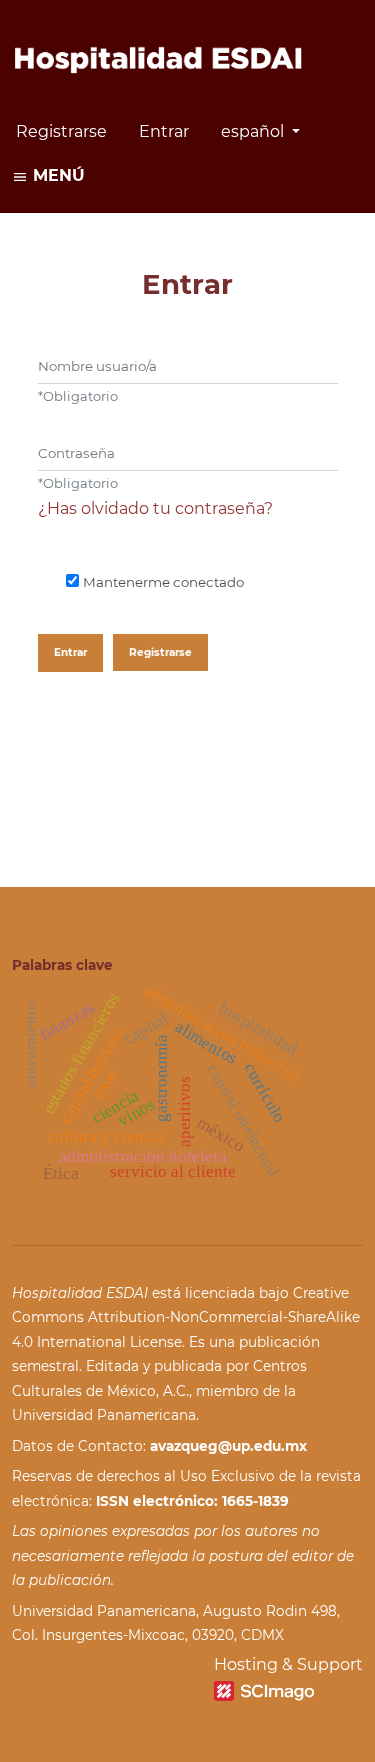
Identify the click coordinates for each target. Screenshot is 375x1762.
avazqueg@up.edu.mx (228, 1446)
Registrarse (61, 131)
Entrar (164, 131)
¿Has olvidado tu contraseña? (155, 508)
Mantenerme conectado (163, 582)
